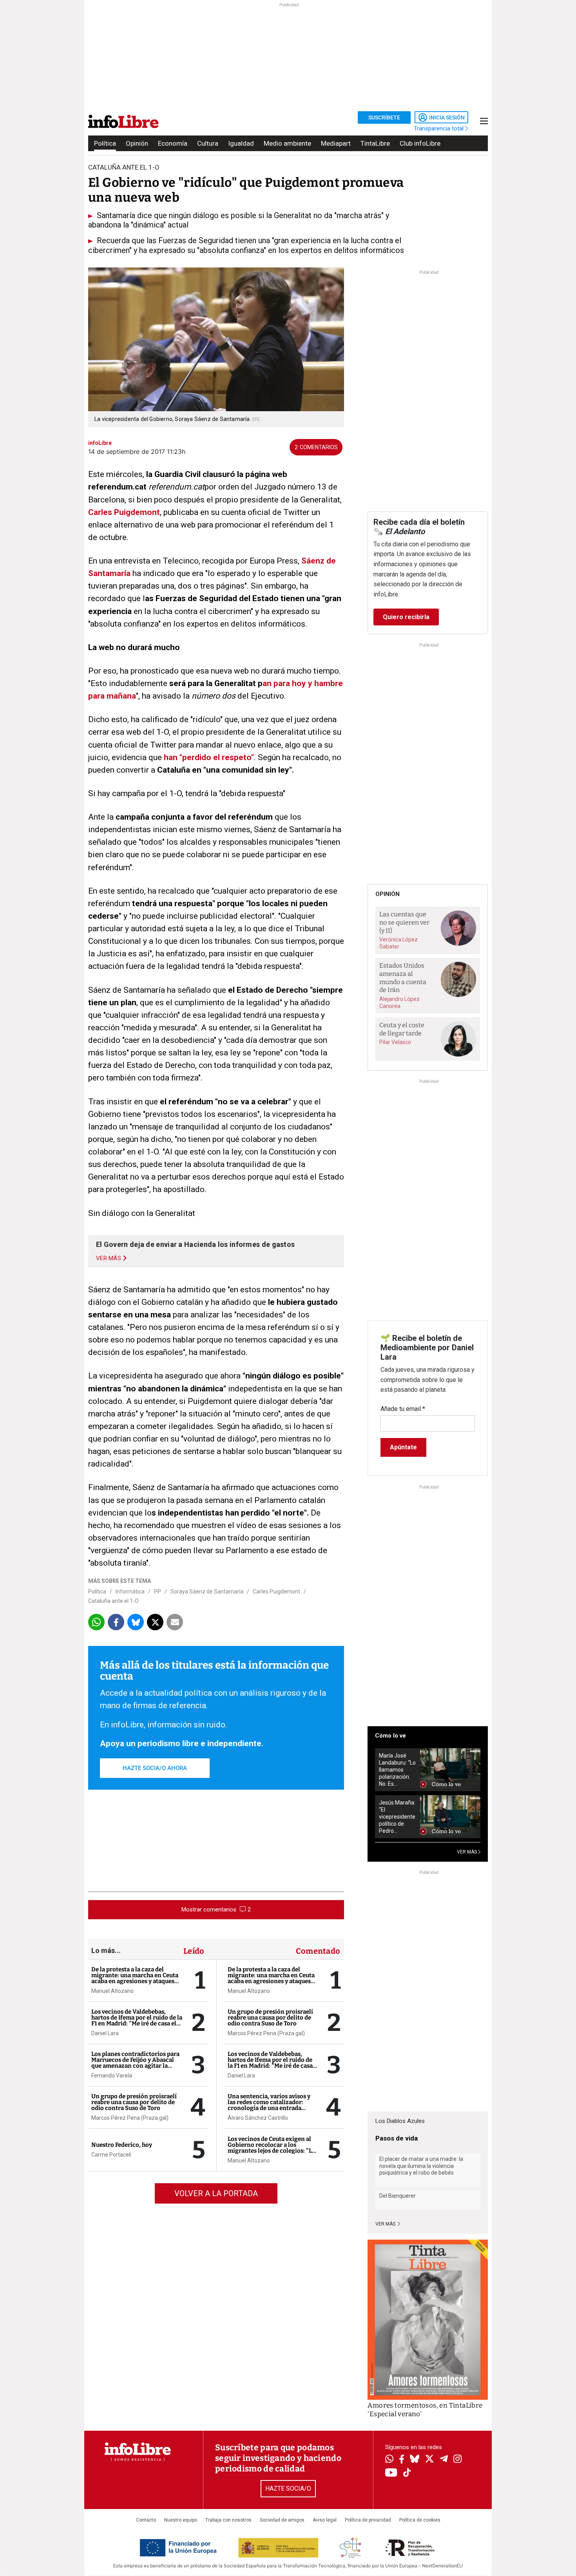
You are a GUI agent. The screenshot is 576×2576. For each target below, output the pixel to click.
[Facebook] (402, 2460)
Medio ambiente (287, 143)
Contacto (146, 2520)
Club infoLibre (420, 143)
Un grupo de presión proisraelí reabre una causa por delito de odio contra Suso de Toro (134, 2102)
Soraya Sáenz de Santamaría (207, 1591)
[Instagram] (457, 2460)
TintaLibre (375, 143)
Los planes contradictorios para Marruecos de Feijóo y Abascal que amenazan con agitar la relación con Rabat (135, 2063)
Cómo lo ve (390, 1736)
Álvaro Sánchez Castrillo (258, 2118)
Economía (173, 143)
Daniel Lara (105, 2033)
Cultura (208, 143)
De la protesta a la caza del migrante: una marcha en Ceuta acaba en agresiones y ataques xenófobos (135, 1978)
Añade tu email (403, 1409)
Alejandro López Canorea (399, 1003)
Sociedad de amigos (282, 2520)
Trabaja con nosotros (228, 2520)
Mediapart (336, 143)
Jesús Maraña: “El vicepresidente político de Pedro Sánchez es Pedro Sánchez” (397, 1817)
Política (105, 143)
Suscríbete (384, 117)
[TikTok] (407, 2473)
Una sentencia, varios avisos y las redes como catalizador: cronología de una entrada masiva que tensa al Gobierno (269, 2105)
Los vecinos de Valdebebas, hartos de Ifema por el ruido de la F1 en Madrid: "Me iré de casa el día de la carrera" (137, 2021)
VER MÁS (467, 1852)
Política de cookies (420, 2520)
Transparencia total (439, 128)
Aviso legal (325, 2520)
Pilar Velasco (395, 1042)
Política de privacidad (368, 2520)
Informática (130, 1591)
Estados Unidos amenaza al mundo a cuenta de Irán (403, 978)
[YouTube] (391, 2473)
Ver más (386, 2224)
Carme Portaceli (111, 2155)
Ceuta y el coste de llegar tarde (402, 1029)
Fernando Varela (112, 2076)
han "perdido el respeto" (209, 757)
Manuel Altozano (112, 1991)
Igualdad (241, 143)
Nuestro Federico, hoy (122, 2145)
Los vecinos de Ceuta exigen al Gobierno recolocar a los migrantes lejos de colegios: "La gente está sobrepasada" (271, 2148)
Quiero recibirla (406, 617)
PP (158, 1591)
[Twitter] (429, 2460)
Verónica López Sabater (398, 943)
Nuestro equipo (181, 2520)
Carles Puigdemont (124, 512)
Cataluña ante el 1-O (113, 1601)
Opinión (137, 143)
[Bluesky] (415, 2460)
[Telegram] (444, 2460)
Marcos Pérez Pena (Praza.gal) (130, 2118)
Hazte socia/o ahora (155, 1768)
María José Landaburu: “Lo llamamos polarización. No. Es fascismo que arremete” (397, 1770)
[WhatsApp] (389, 2460)
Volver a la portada (216, 2193)
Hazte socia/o (288, 2488)
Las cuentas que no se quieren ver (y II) (404, 922)
